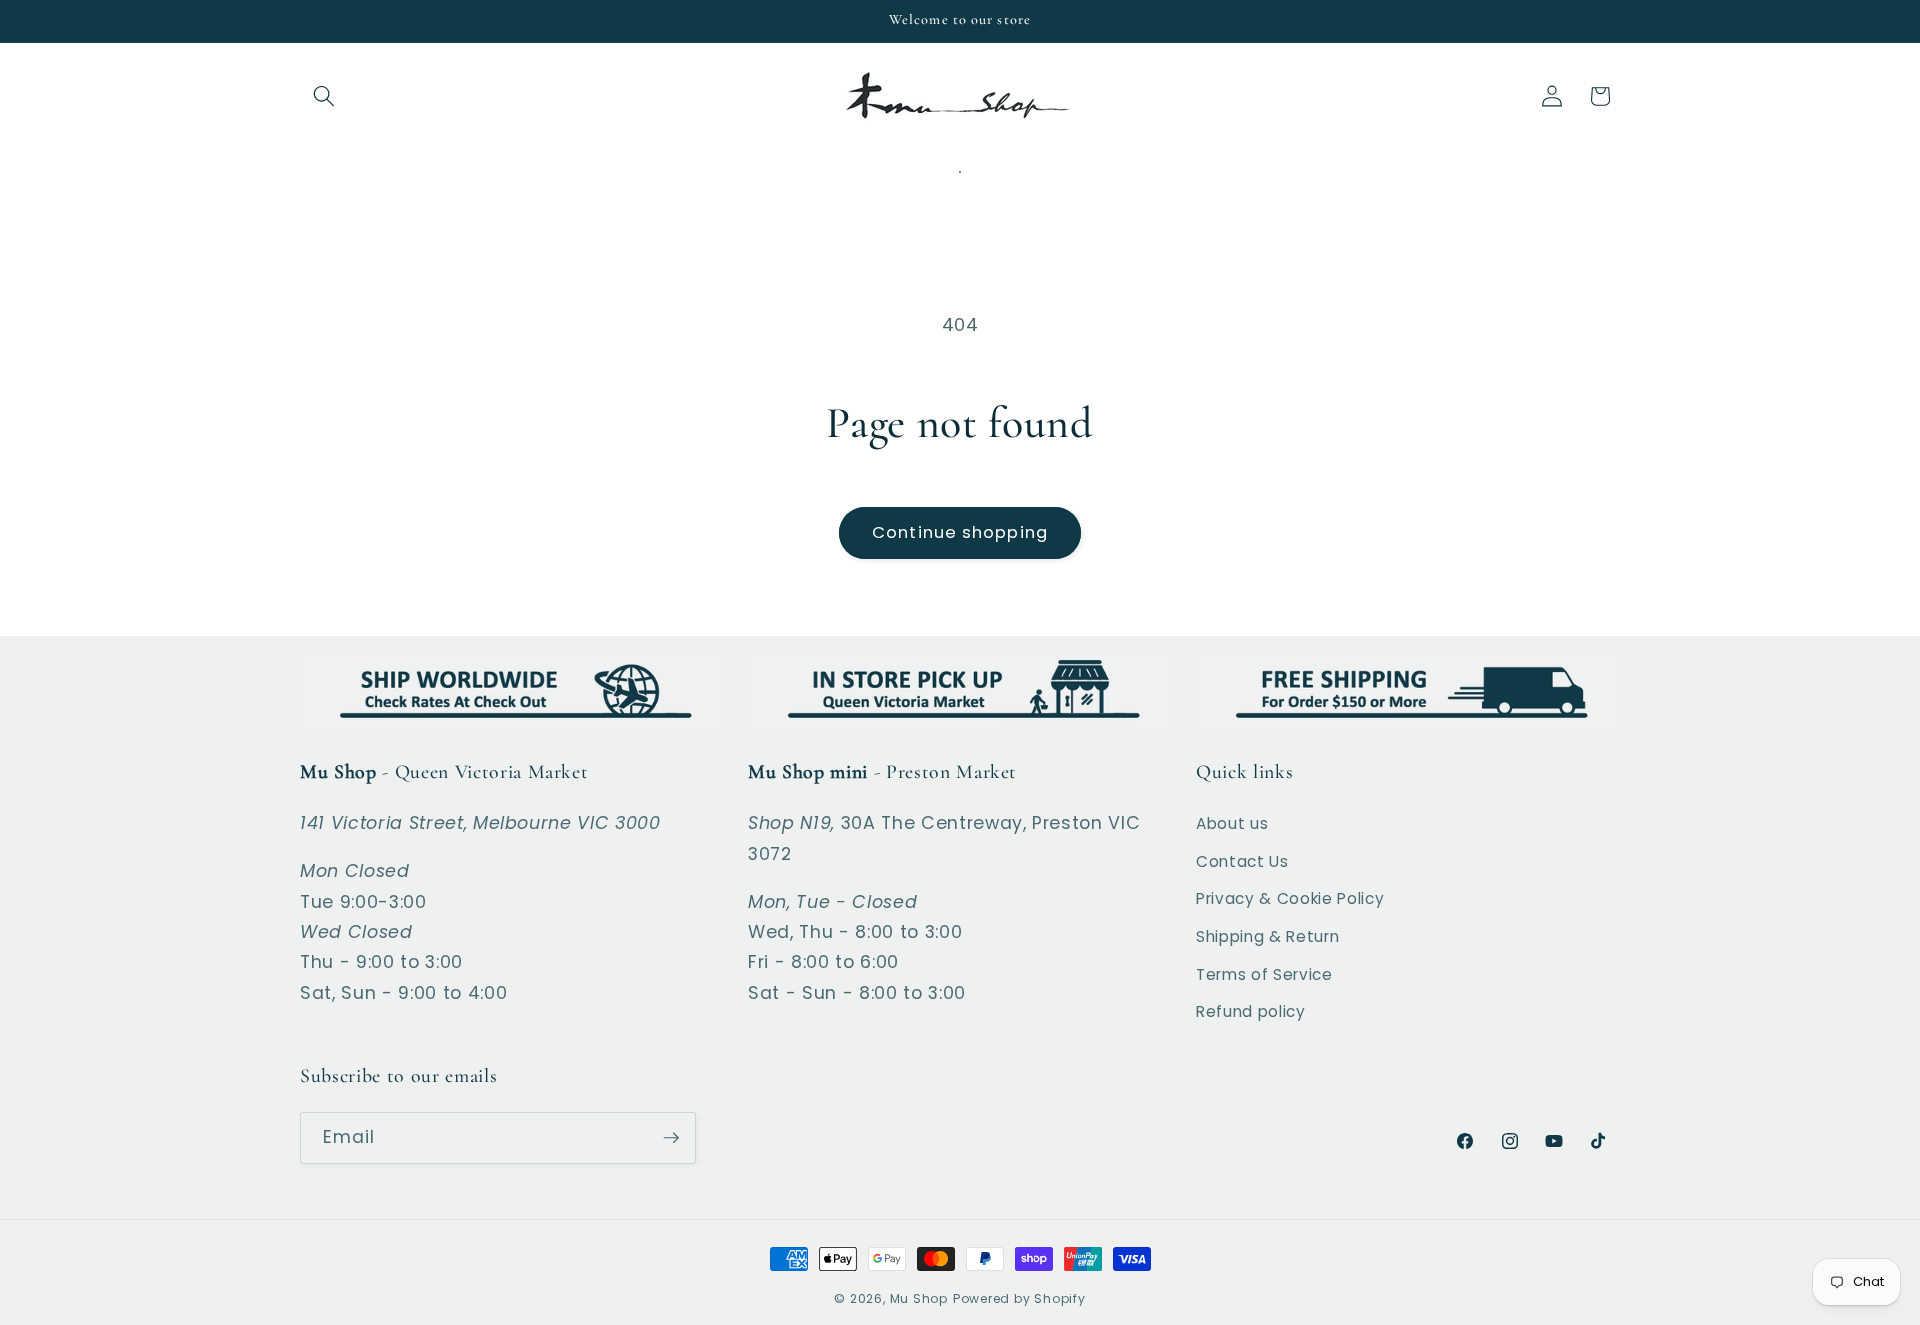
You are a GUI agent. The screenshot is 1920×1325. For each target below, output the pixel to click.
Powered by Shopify (1019, 1298)
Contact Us (1242, 861)
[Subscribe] (671, 1138)
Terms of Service (1264, 974)
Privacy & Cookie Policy (1290, 898)
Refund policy (1251, 1011)
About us (1232, 823)
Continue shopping (960, 532)
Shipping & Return (1267, 936)
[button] (324, 96)
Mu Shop (919, 1298)
